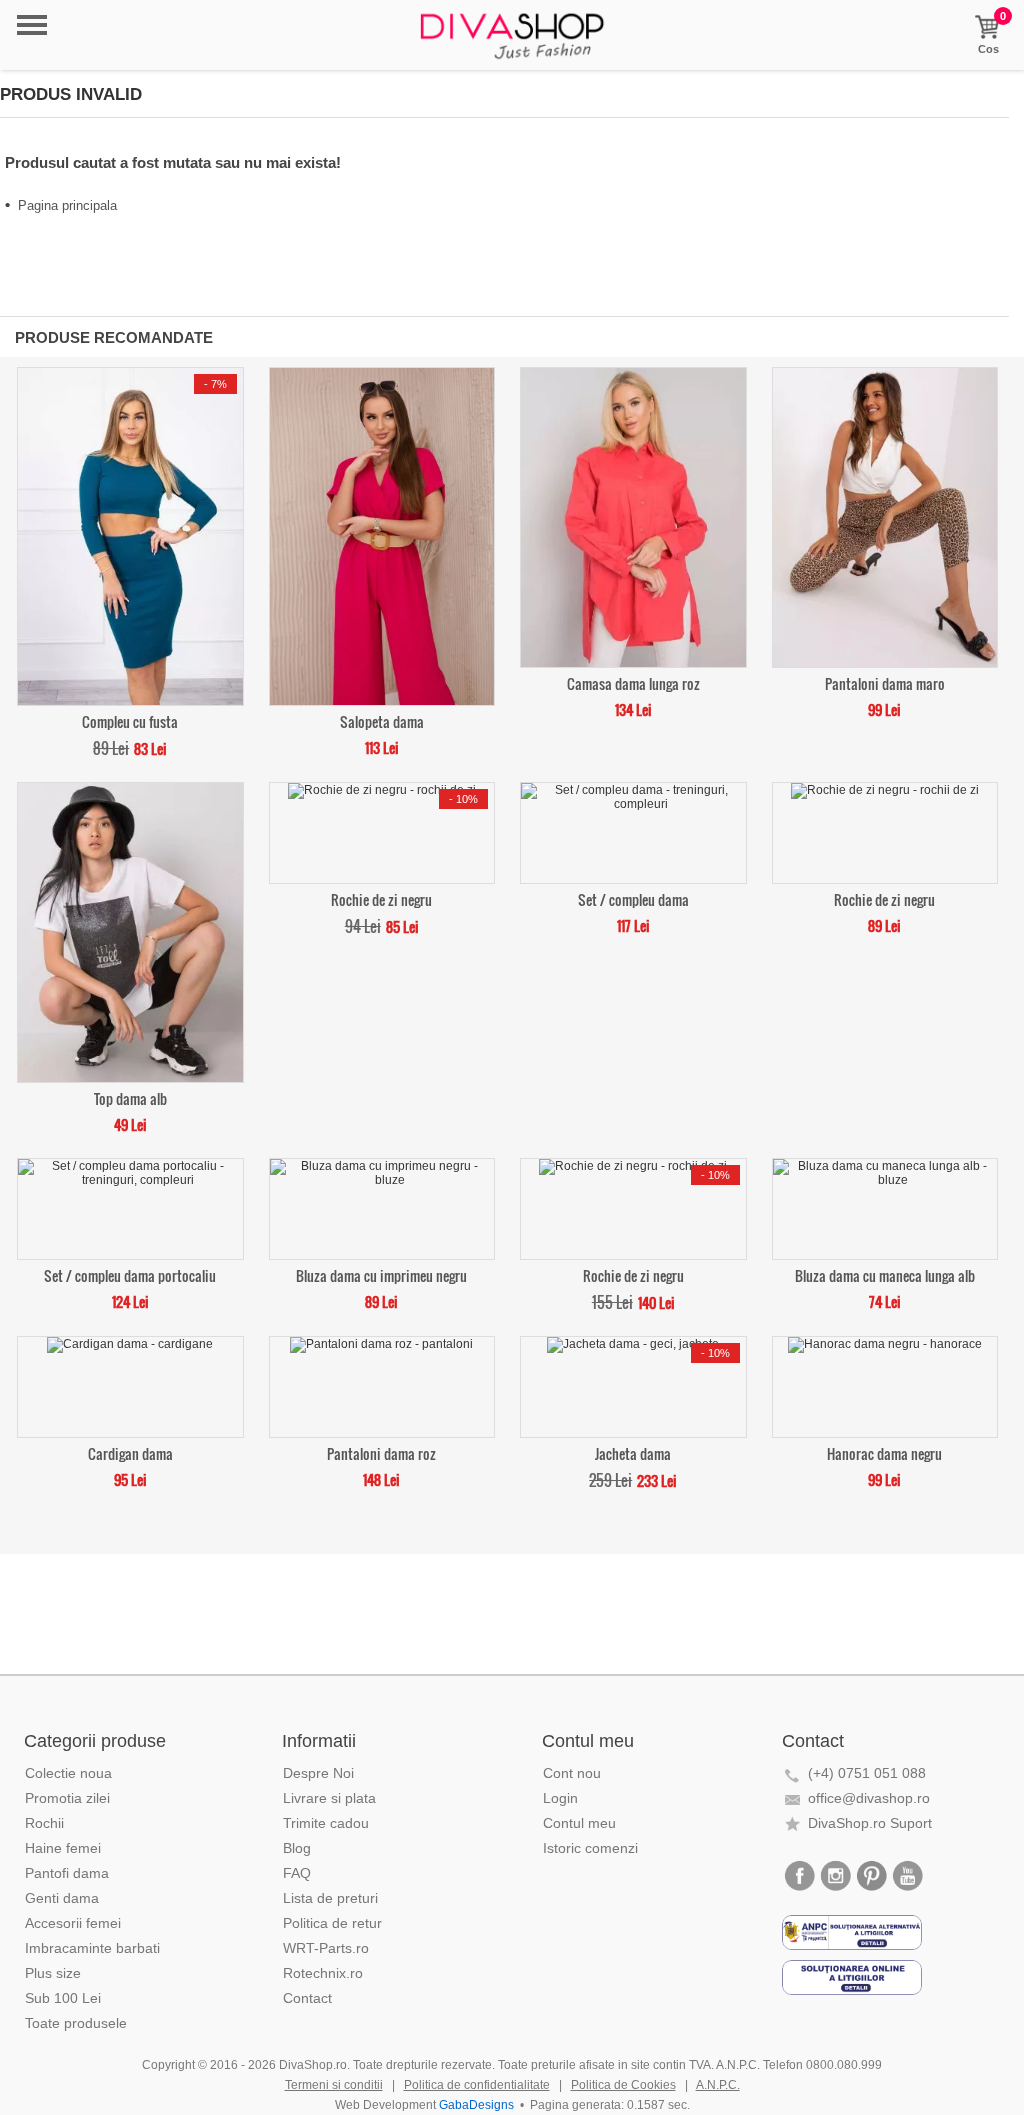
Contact (307, 1998)
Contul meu (579, 1823)
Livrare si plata (329, 1798)
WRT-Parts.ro (326, 1948)
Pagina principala (67, 205)
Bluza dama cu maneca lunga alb (885, 1274)
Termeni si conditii (334, 2085)
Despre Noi (318, 1773)
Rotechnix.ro (323, 1973)
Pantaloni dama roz (381, 1452)
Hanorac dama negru (884, 1452)
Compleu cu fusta (130, 720)
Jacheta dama (633, 1452)
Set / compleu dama (633, 898)
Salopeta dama (382, 720)
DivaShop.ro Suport (870, 1823)
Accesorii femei (73, 1923)
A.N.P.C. (718, 2085)
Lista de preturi (330, 1898)
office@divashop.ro (869, 1798)
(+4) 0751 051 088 (867, 1773)
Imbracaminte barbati (92, 1948)
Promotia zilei (67, 1798)
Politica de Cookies (623, 2085)
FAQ (297, 1873)
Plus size (53, 1973)
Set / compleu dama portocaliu (130, 1274)
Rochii (44, 1823)
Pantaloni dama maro (885, 682)
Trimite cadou (326, 1823)
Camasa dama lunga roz (633, 682)
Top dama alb (130, 1097)
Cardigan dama (130, 1452)
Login (560, 1798)
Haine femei (63, 1848)
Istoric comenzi (590, 1848)
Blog (297, 1848)
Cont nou (572, 1773)
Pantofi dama (67, 1873)
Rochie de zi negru (381, 898)
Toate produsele (76, 2023)
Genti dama (62, 1898)
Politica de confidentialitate (477, 2085)
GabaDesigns (476, 2105)
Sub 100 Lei (63, 1998)
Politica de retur (332, 1923)
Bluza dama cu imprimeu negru (381, 1274)
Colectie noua (68, 1773)
